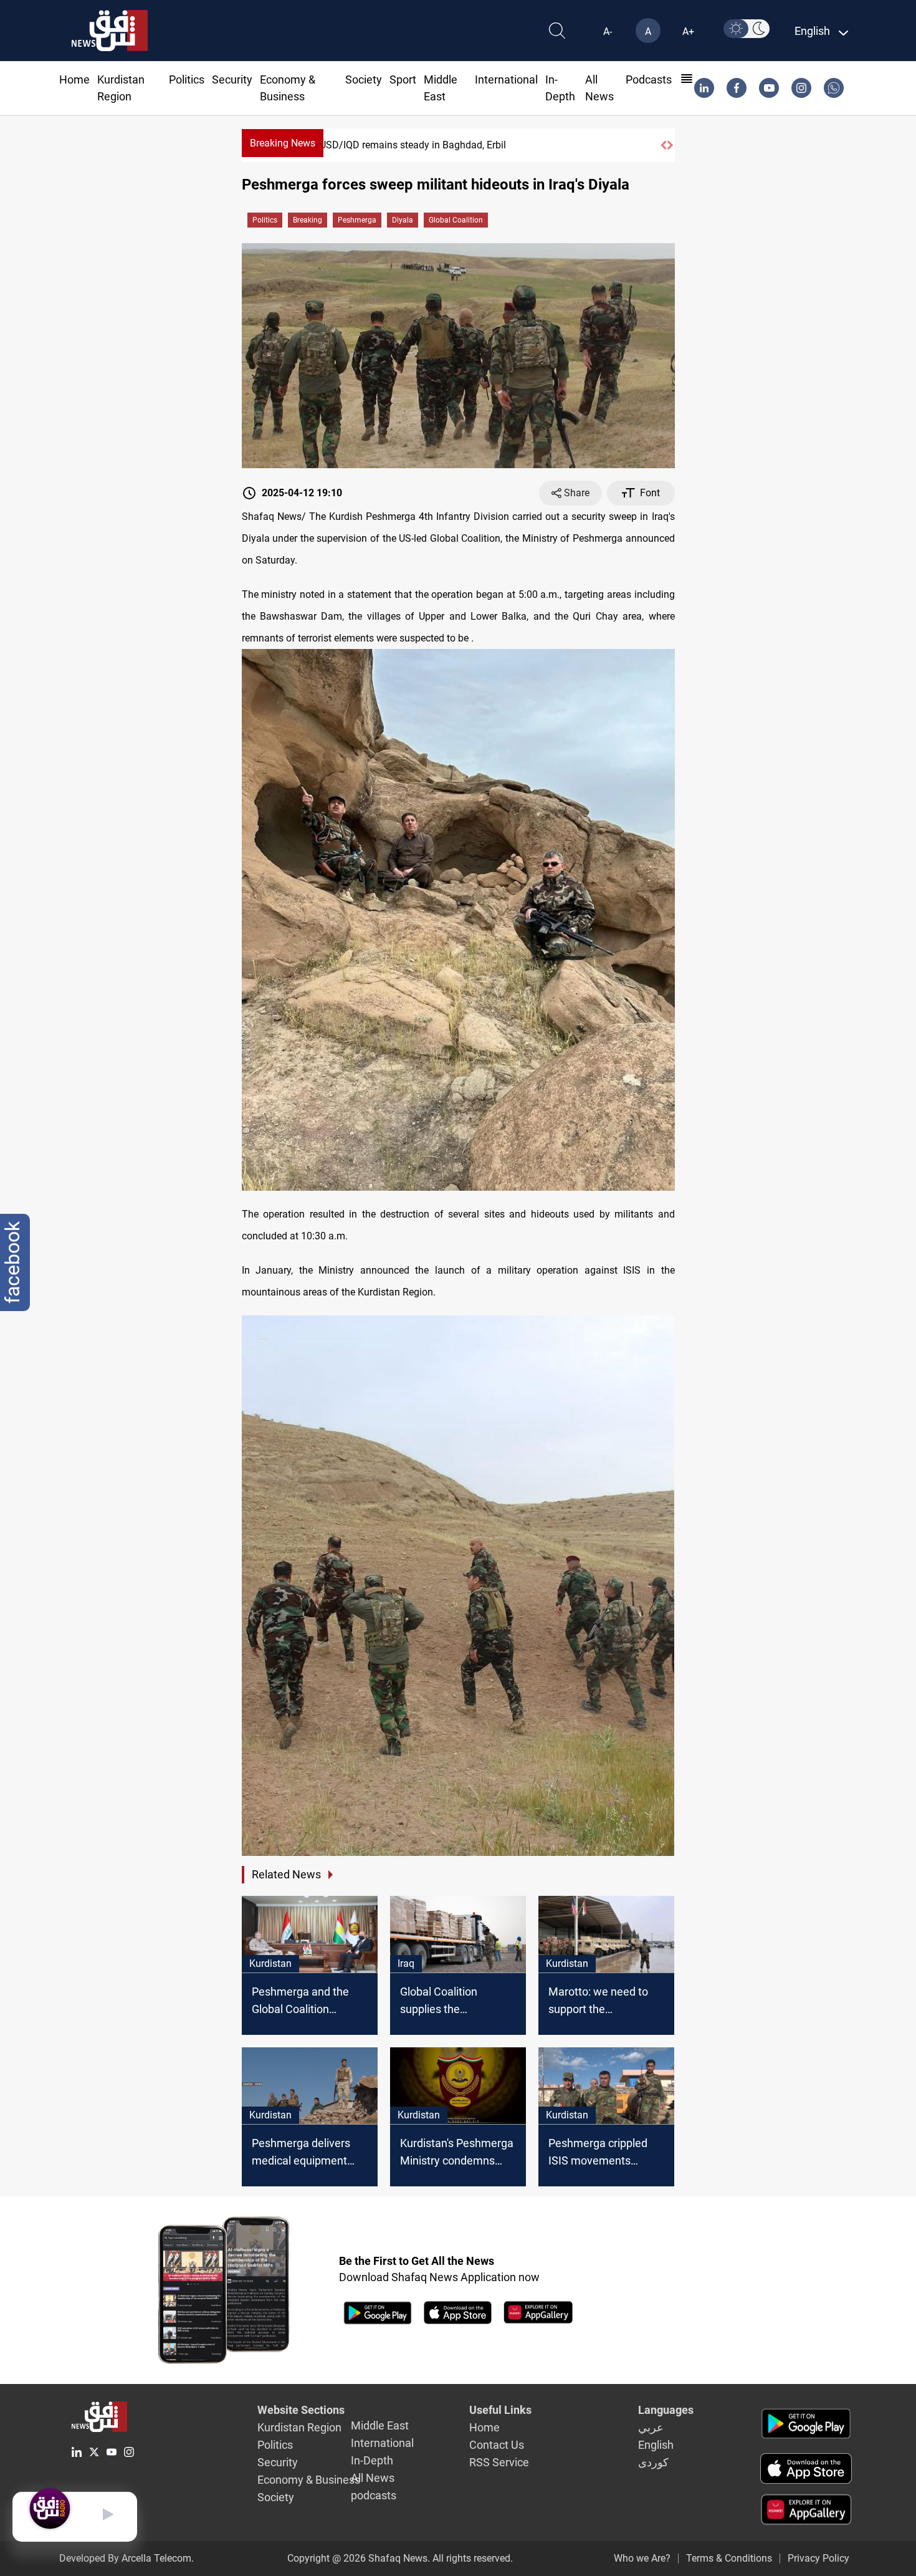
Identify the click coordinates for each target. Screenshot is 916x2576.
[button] (664, 145)
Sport (403, 79)
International (506, 79)
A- (608, 31)
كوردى (653, 2462)
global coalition (456, 220)
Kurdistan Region (299, 2427)
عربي (651, 2427)
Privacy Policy (818, 2558)
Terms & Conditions (729, 2558)
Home (74, 79)
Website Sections (301, 2410)
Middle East (380, 2425)
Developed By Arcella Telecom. (126, 2558)
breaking (308, 220)
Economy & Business (309, 2480)
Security (232, 79)
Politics (187, 79)
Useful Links (500, 2410)
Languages (666, 2410)
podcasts (649, 79)
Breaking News (283, 143)
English (656, 2445)
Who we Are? (642, 2558)
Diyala (403, 220)
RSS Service (499, 2462)
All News (373, 2478)
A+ (688, 31)
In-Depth (372, 2460)
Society (364, 79)
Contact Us (497, 2445)
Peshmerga (357, 220)
